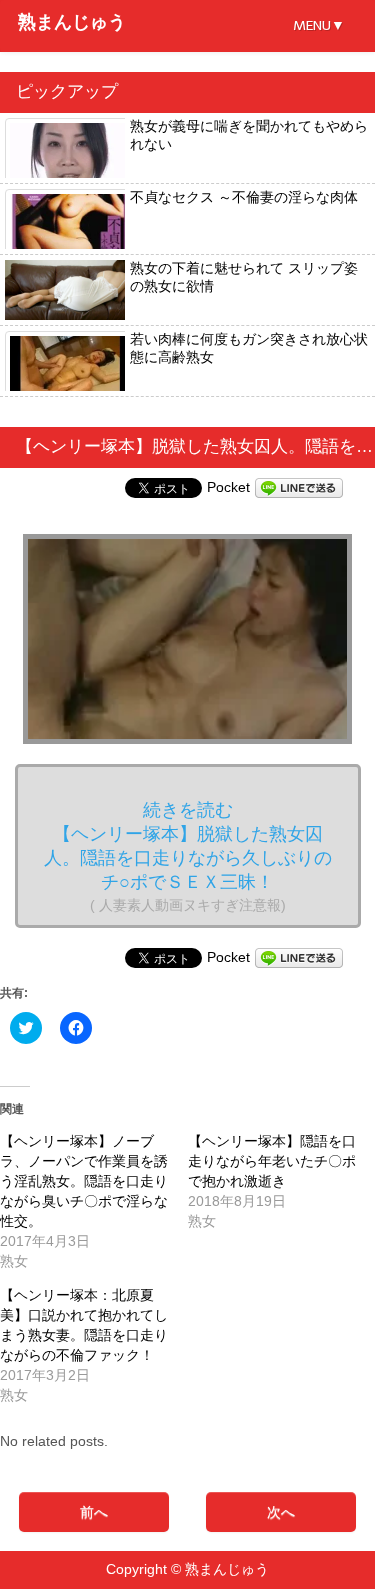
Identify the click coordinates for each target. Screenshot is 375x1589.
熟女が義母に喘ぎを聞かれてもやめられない (249, 135)
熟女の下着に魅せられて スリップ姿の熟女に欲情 (244, 277)
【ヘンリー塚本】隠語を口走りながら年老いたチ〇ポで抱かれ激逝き (272, 1161)
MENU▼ (319, 25)
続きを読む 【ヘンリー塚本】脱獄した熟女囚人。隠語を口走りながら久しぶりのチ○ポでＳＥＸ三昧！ (188, 856)
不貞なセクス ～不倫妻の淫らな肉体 (244, 197)
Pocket (228, 487)
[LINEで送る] (299, 487)
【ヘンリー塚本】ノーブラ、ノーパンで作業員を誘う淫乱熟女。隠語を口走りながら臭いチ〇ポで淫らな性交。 (84, 1181)
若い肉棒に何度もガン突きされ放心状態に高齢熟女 (249, 348)
